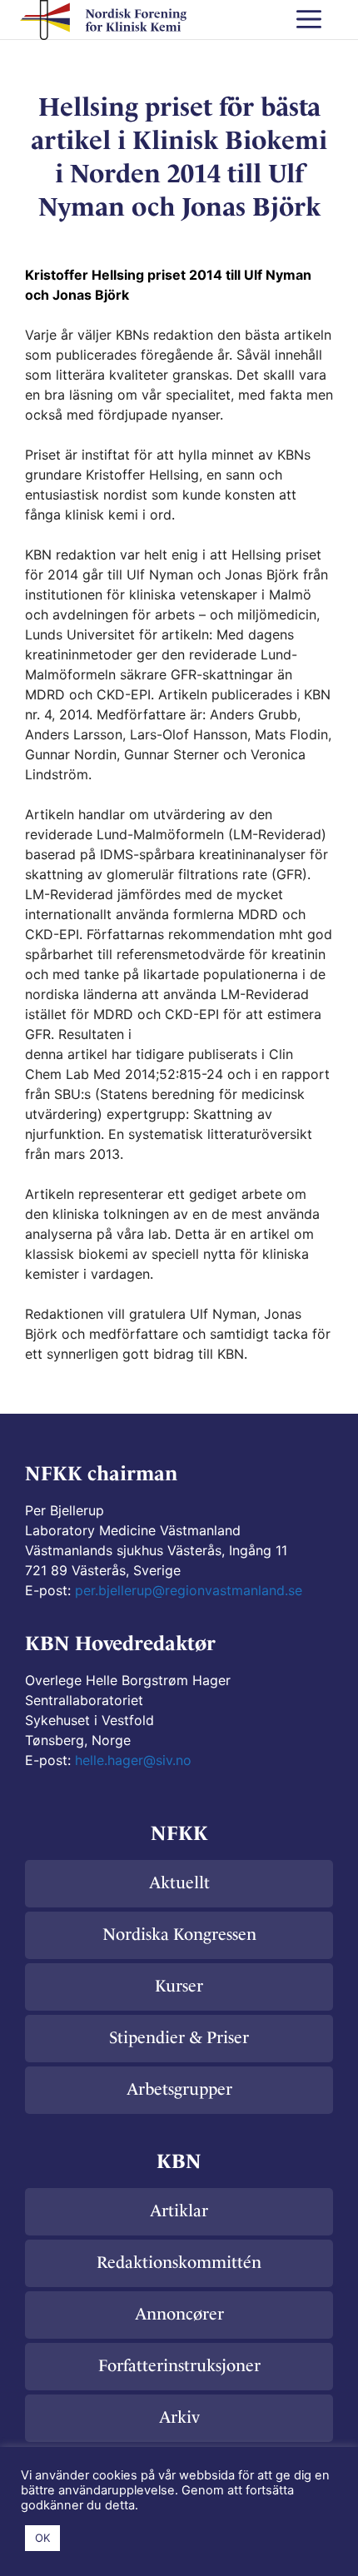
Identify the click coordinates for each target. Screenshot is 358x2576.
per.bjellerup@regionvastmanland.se (189, 1590)
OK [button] (42, 2538)
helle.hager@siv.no (133, 1760)
